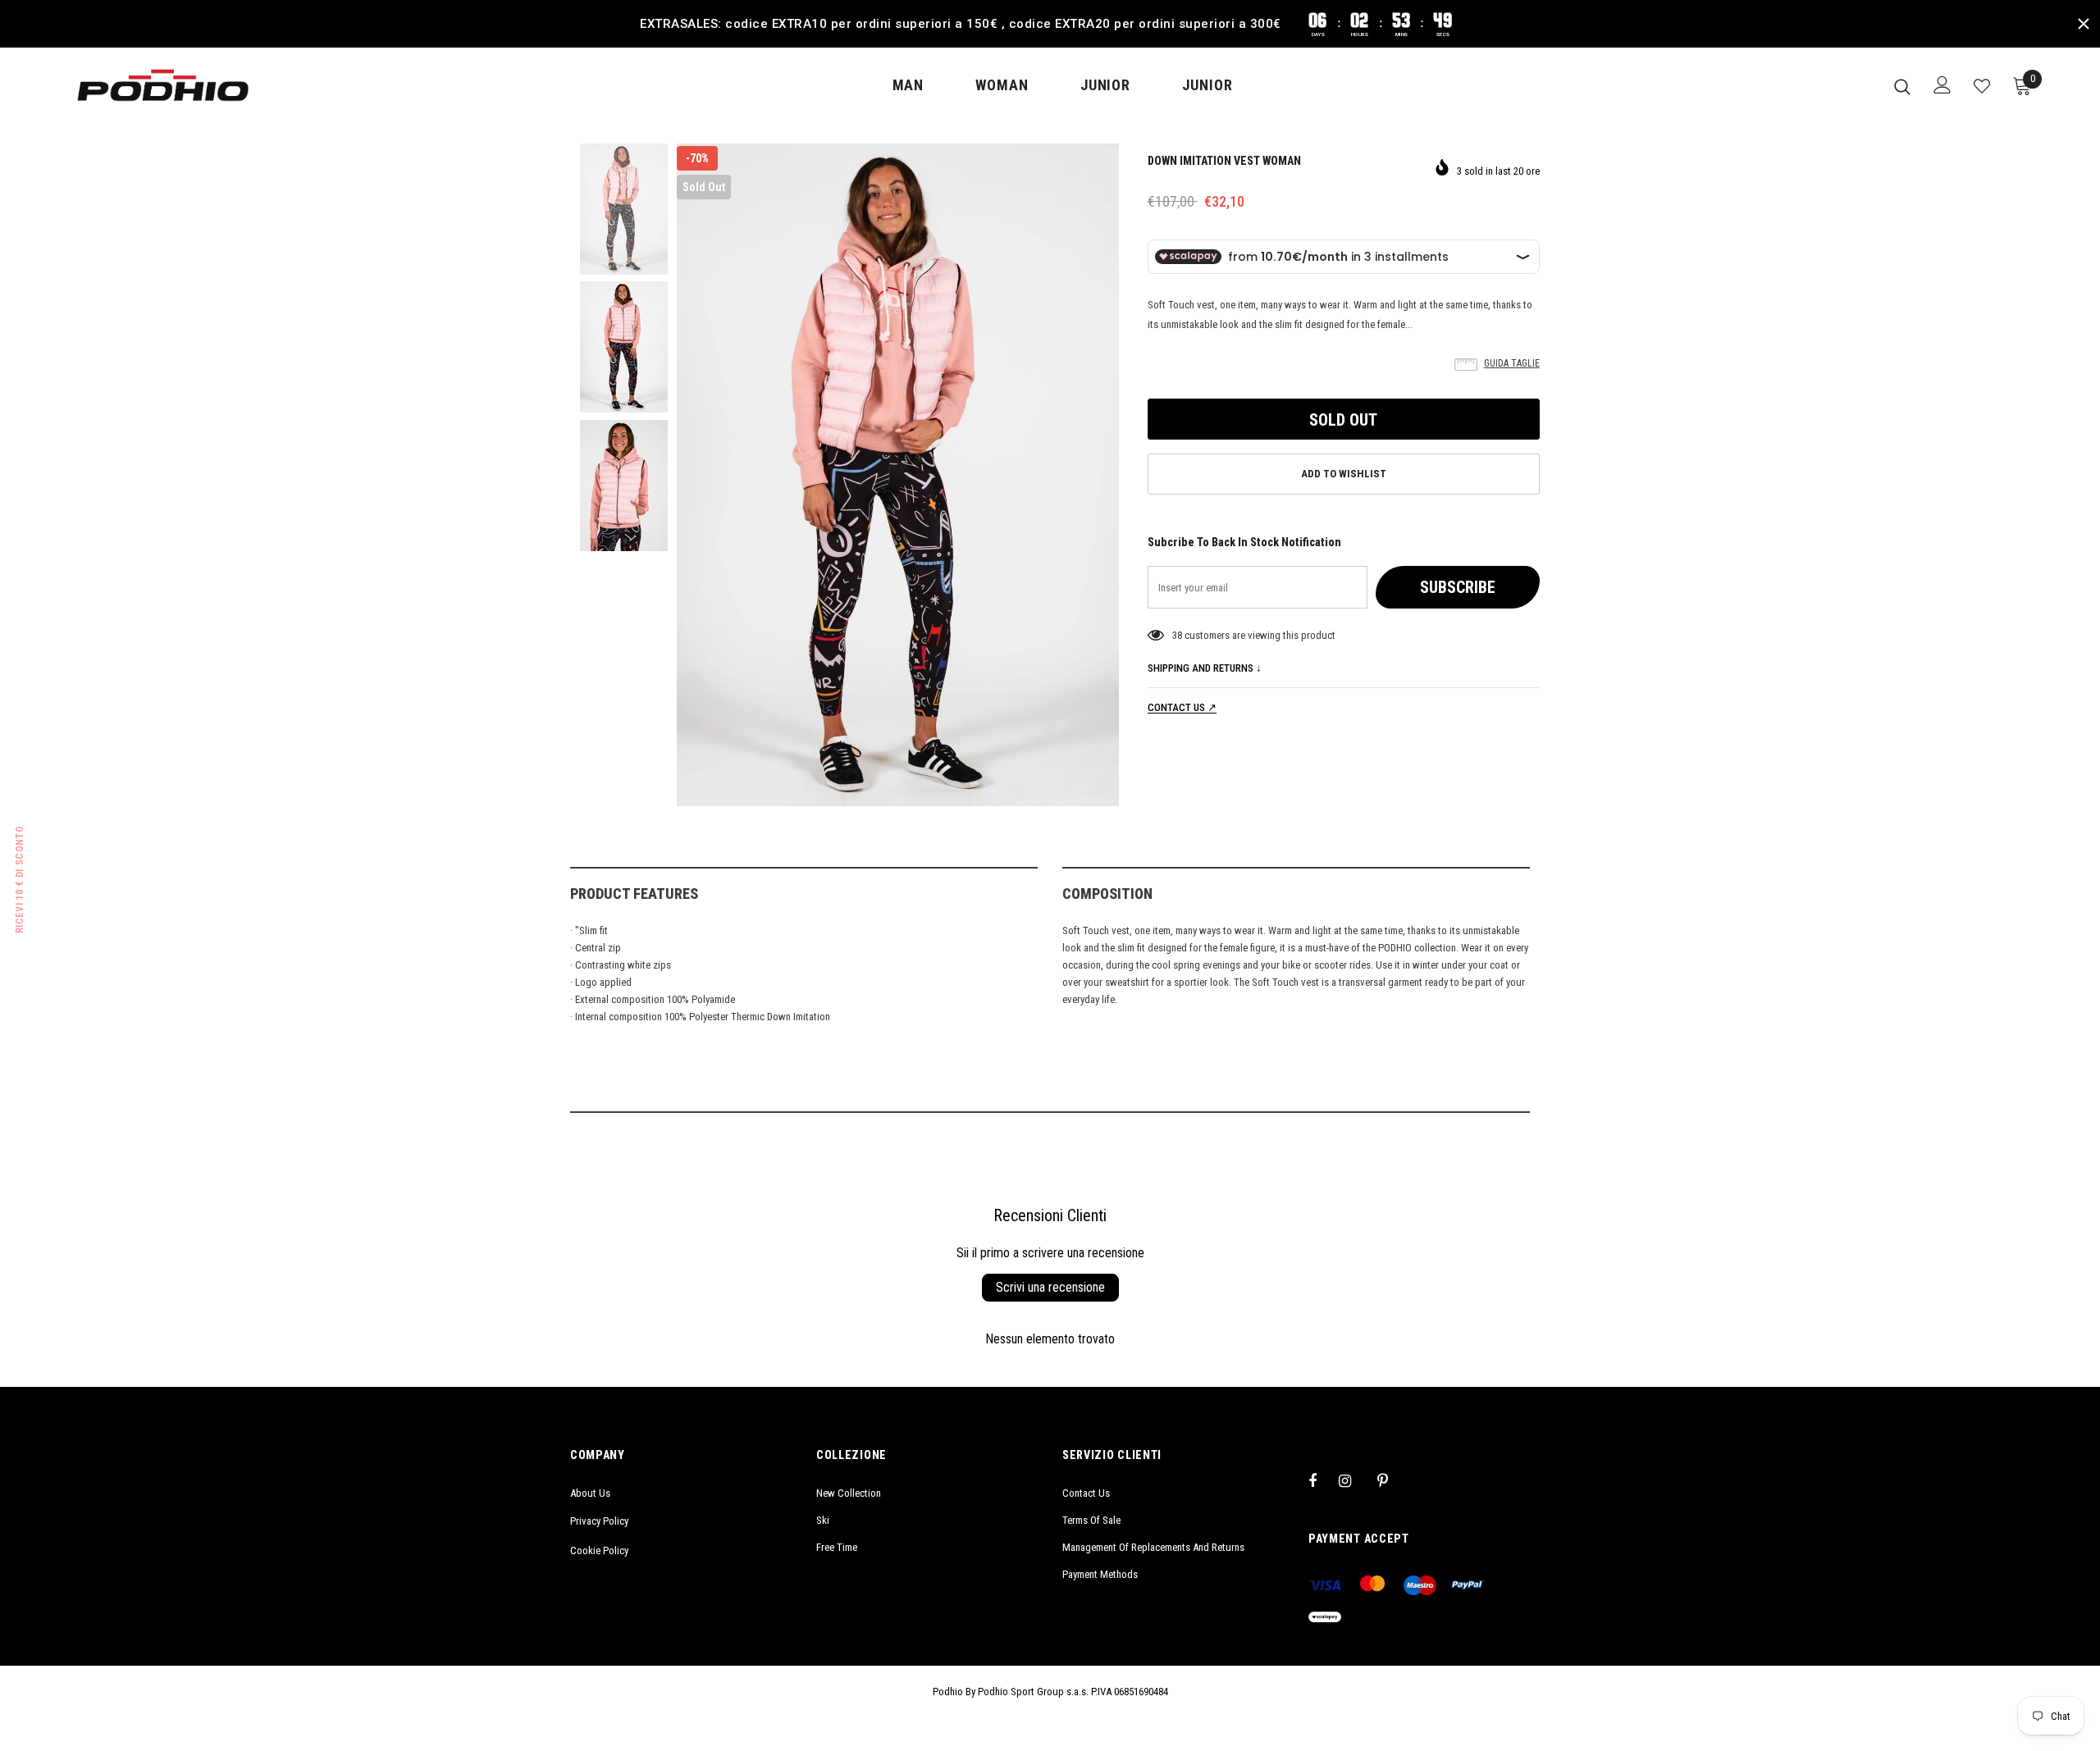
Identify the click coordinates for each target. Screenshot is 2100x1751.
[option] (898, 475)
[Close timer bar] (2084, 24)
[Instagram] (1354, 1480)
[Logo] (163, 85)
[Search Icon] (1902, 86)
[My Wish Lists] (1982, 86)
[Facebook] (1323, 1480)
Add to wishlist (1344, 474)
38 (1177, 635)
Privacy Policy (599, 1521)
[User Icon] (1942, 85)
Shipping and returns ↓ (1205, 668)
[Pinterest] (1392, 1480)
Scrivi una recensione (1050, 1287)
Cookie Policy (599, 1550)
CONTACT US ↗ (1182, 707)
